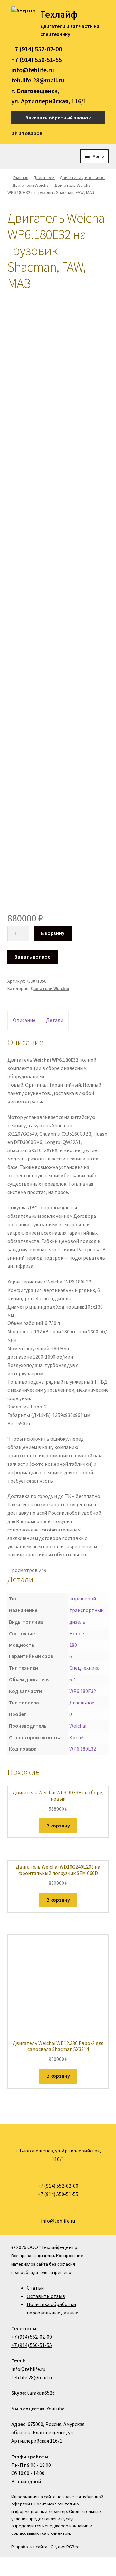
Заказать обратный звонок (58, 118)
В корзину (53, 933)
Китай (77, 1737)
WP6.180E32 (83, 1691)
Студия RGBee (65, 2547)
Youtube (56, 2409)
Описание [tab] (24, 1020)
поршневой (83, 1598)
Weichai (78, 1726)
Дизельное (82, 1703)
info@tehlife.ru (33, 70)
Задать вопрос (32, 957)
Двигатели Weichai (31, 185)
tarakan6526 (41, 2393)
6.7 (72, 1679)
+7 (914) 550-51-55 (37, 59)
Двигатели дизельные (82, 177)
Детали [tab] (55, 1020)
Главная (21, 177)
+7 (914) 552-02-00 (37, 49)
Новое (77, 1633)
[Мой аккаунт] (103, 133)
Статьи (35, 2288)
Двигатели (44, 177)
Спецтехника (84, 1668)
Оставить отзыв (46, 2296)
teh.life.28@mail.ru (38, 80)
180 (73, 1645)
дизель (77, 1622)
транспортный (87, 1610)
